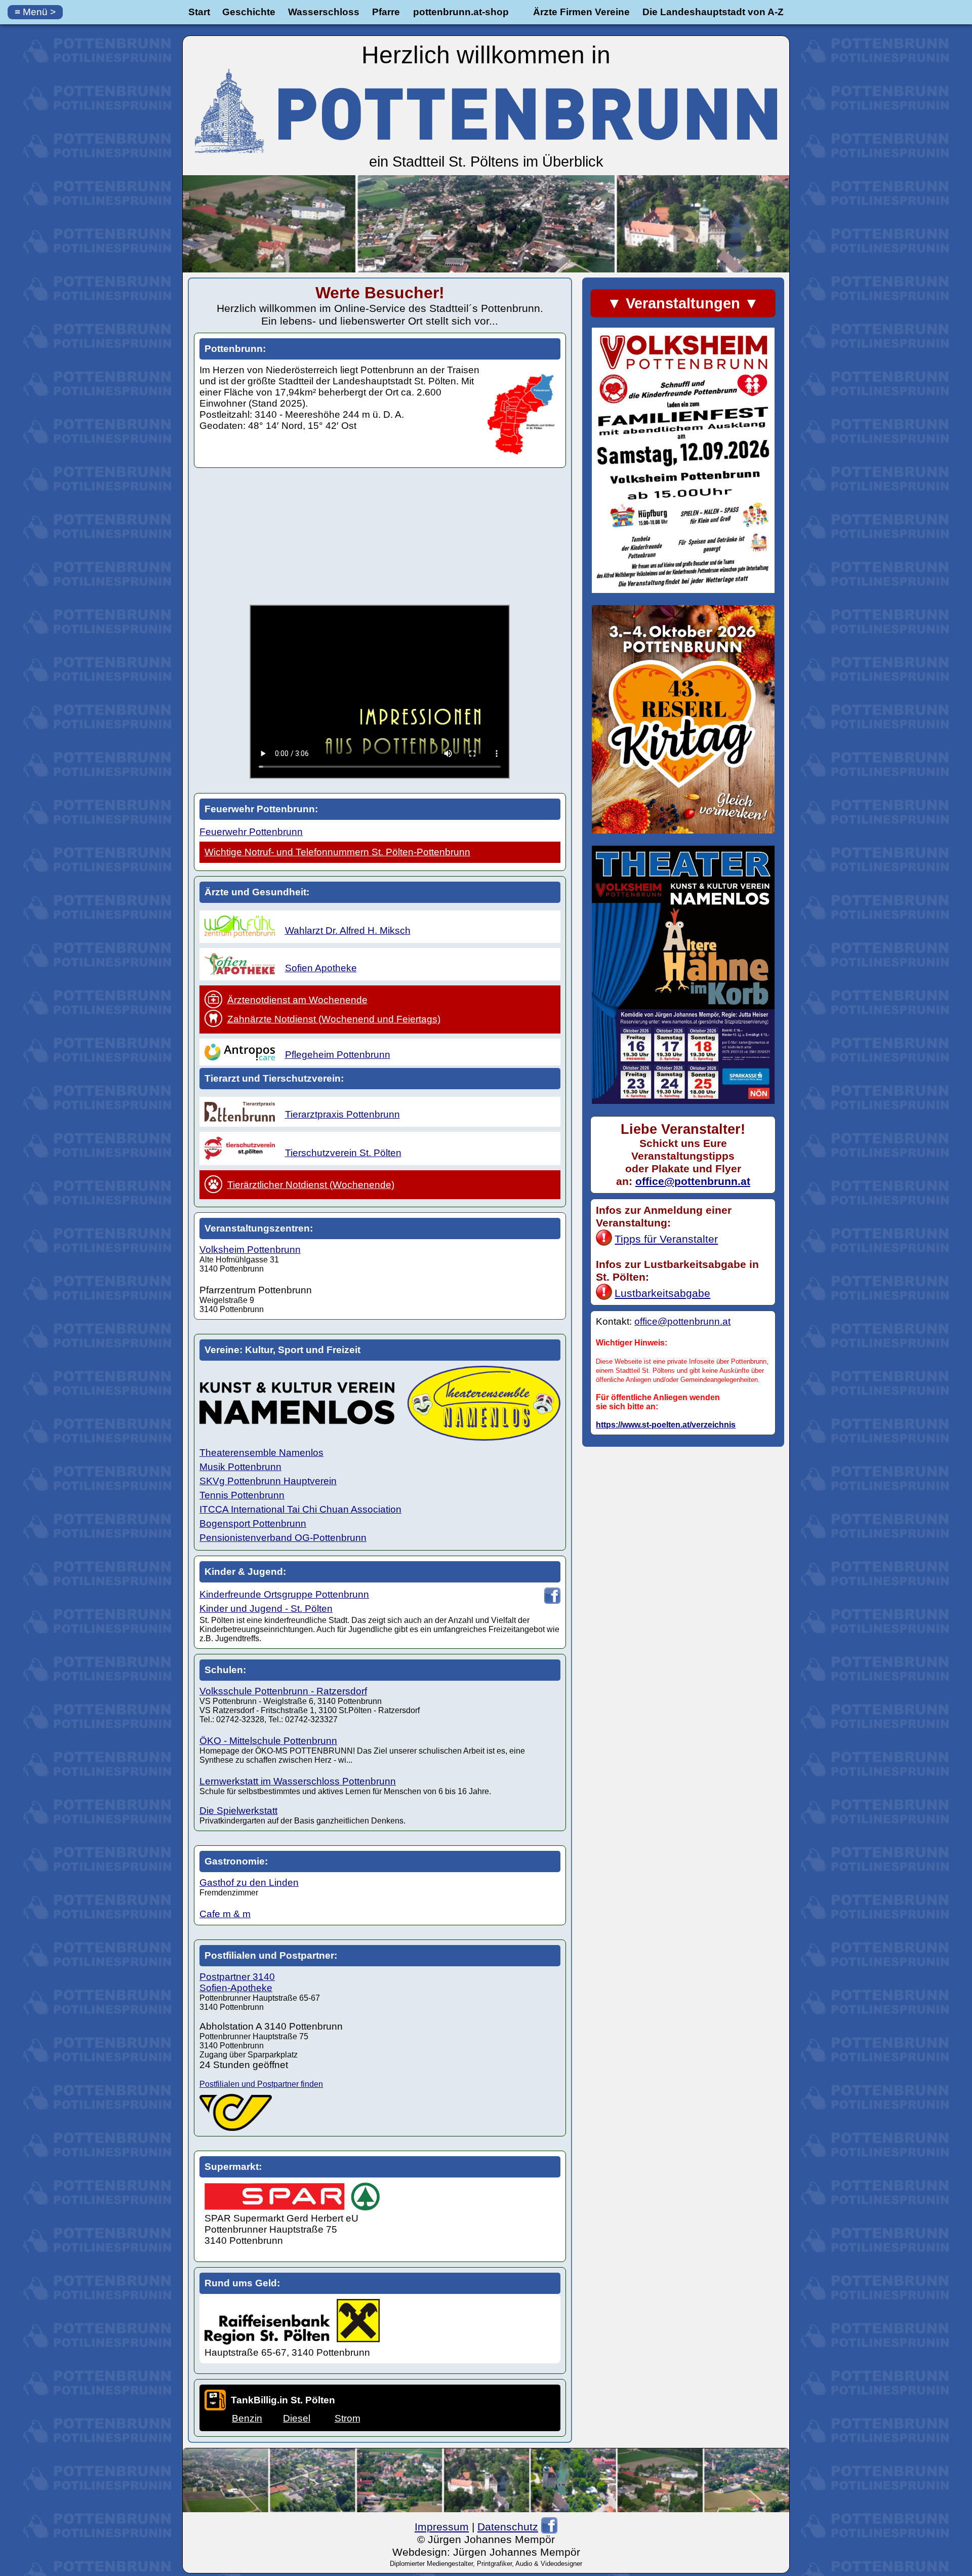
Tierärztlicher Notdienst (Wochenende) (311, 1185)
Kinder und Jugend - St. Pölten (266, 1609)
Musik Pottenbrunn (240, 1467)
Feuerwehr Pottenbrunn (251, 832)
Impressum (442, 2527)
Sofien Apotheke (321, 968)
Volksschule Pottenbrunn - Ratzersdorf (283, 1691)
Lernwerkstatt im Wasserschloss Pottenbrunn (298, 1781)
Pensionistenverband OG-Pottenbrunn (283, 1538)
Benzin (247, 2418)
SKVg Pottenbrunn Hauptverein (268, 1481)
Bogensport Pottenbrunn (253, 1523)
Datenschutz (508, 2527)
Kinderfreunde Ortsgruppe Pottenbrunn (284, 1594)
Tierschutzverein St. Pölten (343, 1153)
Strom (348, 2418)
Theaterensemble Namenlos (261, 1453)
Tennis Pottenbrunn (242, 1495)
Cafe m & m (225, 1914)
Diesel (297, 2418)
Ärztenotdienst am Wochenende (297, 1000)
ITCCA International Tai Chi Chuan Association (300, 1509)
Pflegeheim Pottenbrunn (338, 1055)
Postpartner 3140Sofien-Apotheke (237, 1982)
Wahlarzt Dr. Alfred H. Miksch (348, 930)
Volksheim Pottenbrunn (250, 1250)
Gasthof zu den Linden (249, 1883)
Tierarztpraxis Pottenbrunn (342, 1114)
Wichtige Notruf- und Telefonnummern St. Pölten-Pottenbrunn (337, 852)
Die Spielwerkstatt (238, 1811)
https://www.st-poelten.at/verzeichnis (666, 1425)
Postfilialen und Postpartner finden (261, 2084)
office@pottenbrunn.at (693, 1181)
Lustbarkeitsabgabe (662, 1293)
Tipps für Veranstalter (666, 1239)
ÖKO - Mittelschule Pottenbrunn (268, 1741)
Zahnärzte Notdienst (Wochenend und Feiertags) (334, 1019)
